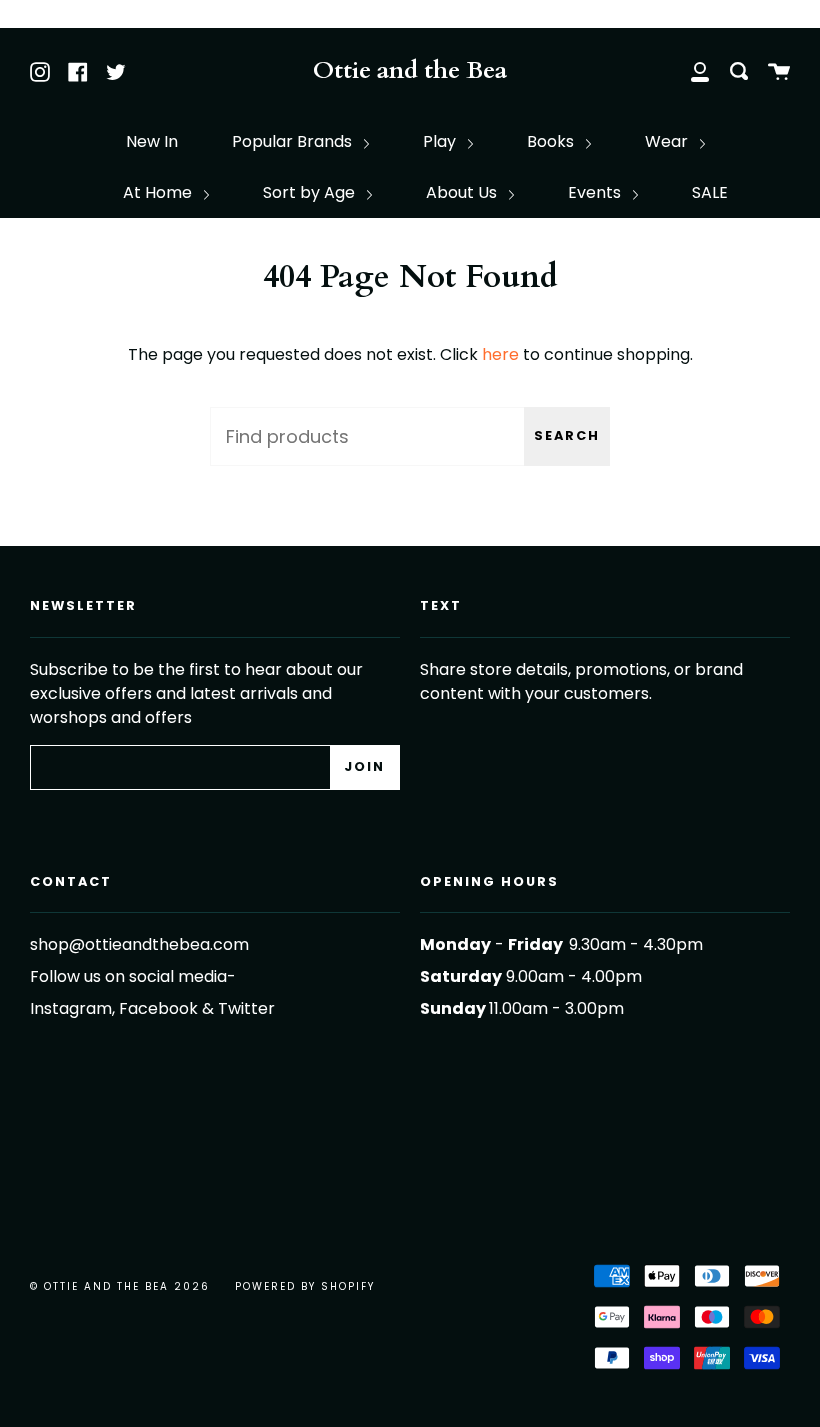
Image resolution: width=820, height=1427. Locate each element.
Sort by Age (311, 192)
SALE (710, 192)
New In (152, 141)
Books (552, 141)
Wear (668, 141)
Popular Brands (294, 141)
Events (596, 192)
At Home (159, 192)
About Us (463, 192)
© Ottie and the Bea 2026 (120, 1286)
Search (567, 435)
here (500, 354)
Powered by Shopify (305, 1286)
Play (441, 141)
